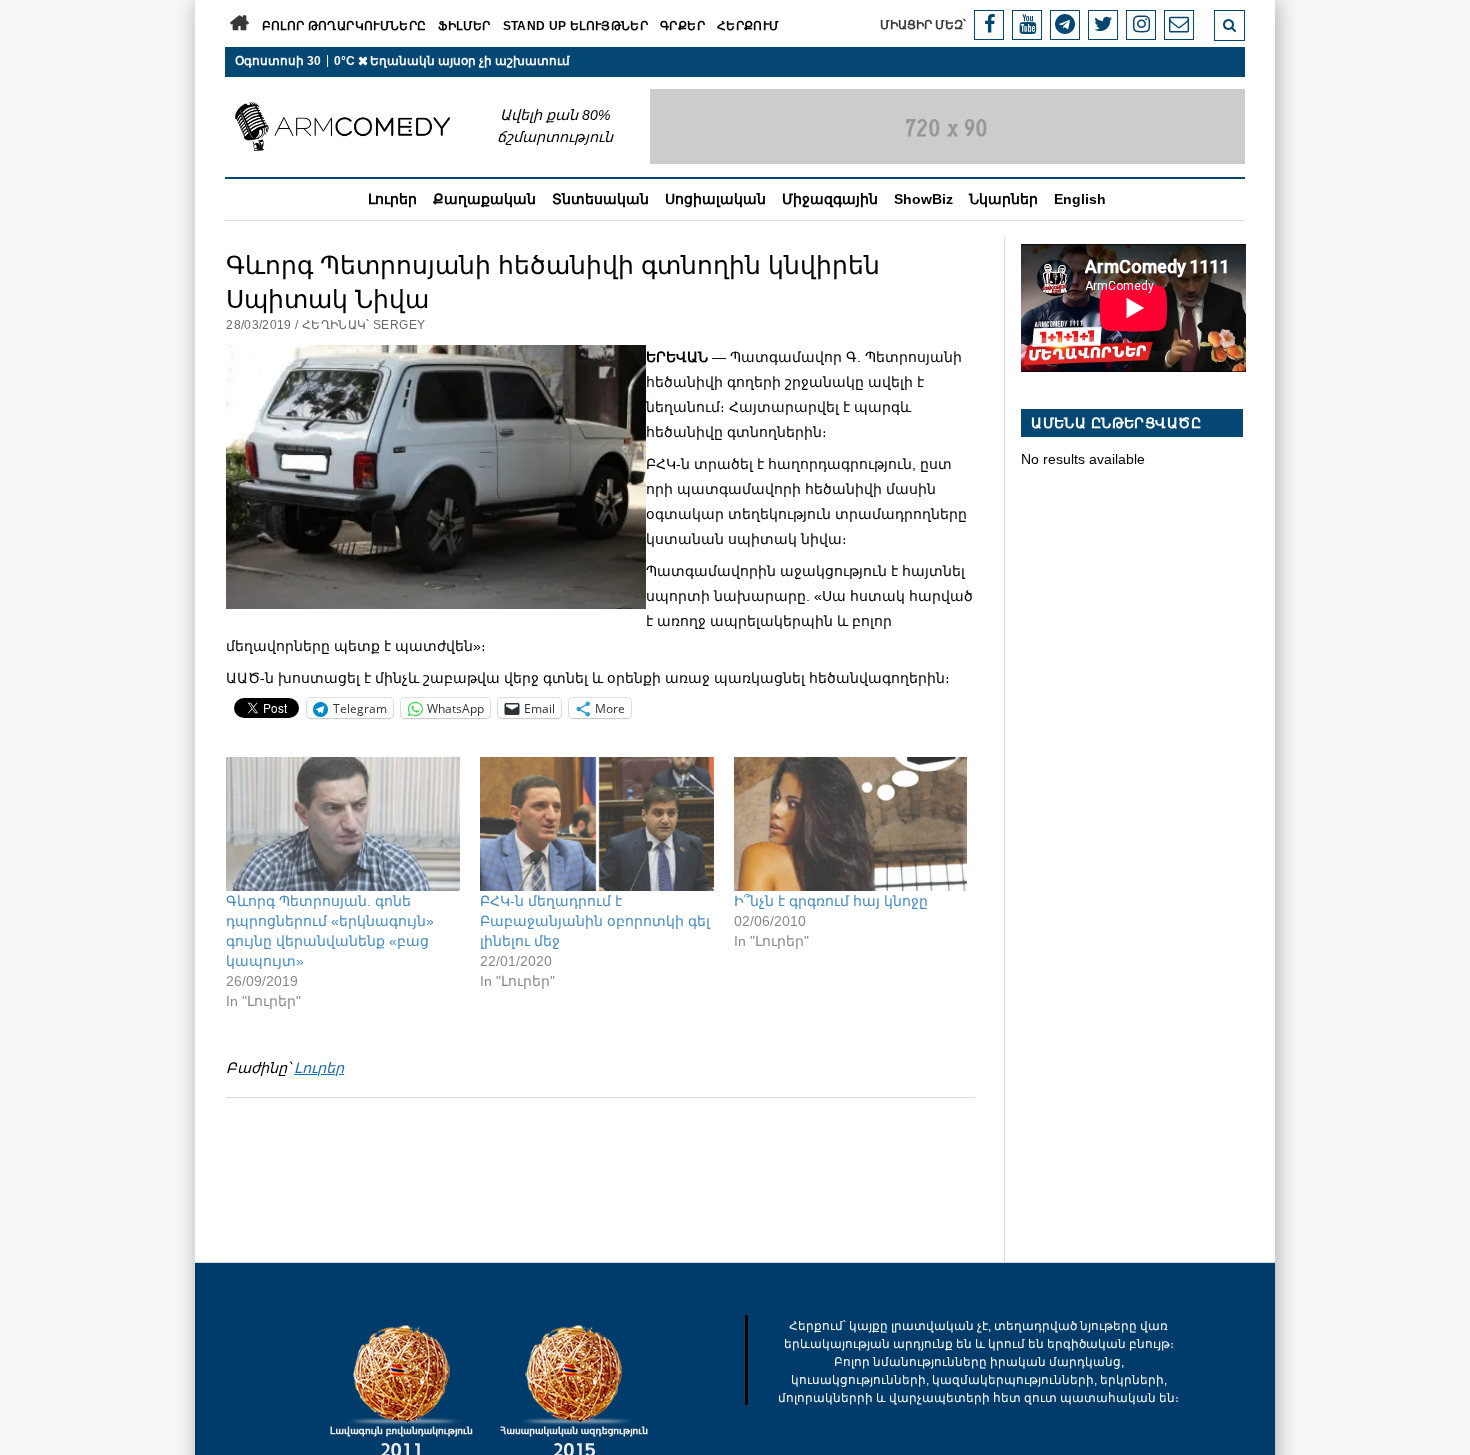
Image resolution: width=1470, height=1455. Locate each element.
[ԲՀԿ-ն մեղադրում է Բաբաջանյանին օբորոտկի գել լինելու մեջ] (597, 824)
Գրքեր (682, 26)
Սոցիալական (715, 199)
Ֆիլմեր (464, 26)
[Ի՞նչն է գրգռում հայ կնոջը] (851, 824)
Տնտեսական (600, 199)
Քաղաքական (484, 199)
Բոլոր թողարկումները (344, 26)
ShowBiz (923, 199)
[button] (436, 477)
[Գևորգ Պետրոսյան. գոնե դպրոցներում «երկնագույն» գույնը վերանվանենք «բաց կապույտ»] (343, 824)
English (1080, 199)
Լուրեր (392, 199)
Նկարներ (1003, 199)
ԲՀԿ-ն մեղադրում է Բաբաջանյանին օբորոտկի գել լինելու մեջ (595, 921)
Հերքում (748, 26)
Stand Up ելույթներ (575, 26)
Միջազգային (830, 199)
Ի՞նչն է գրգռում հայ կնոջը (831, 901)
